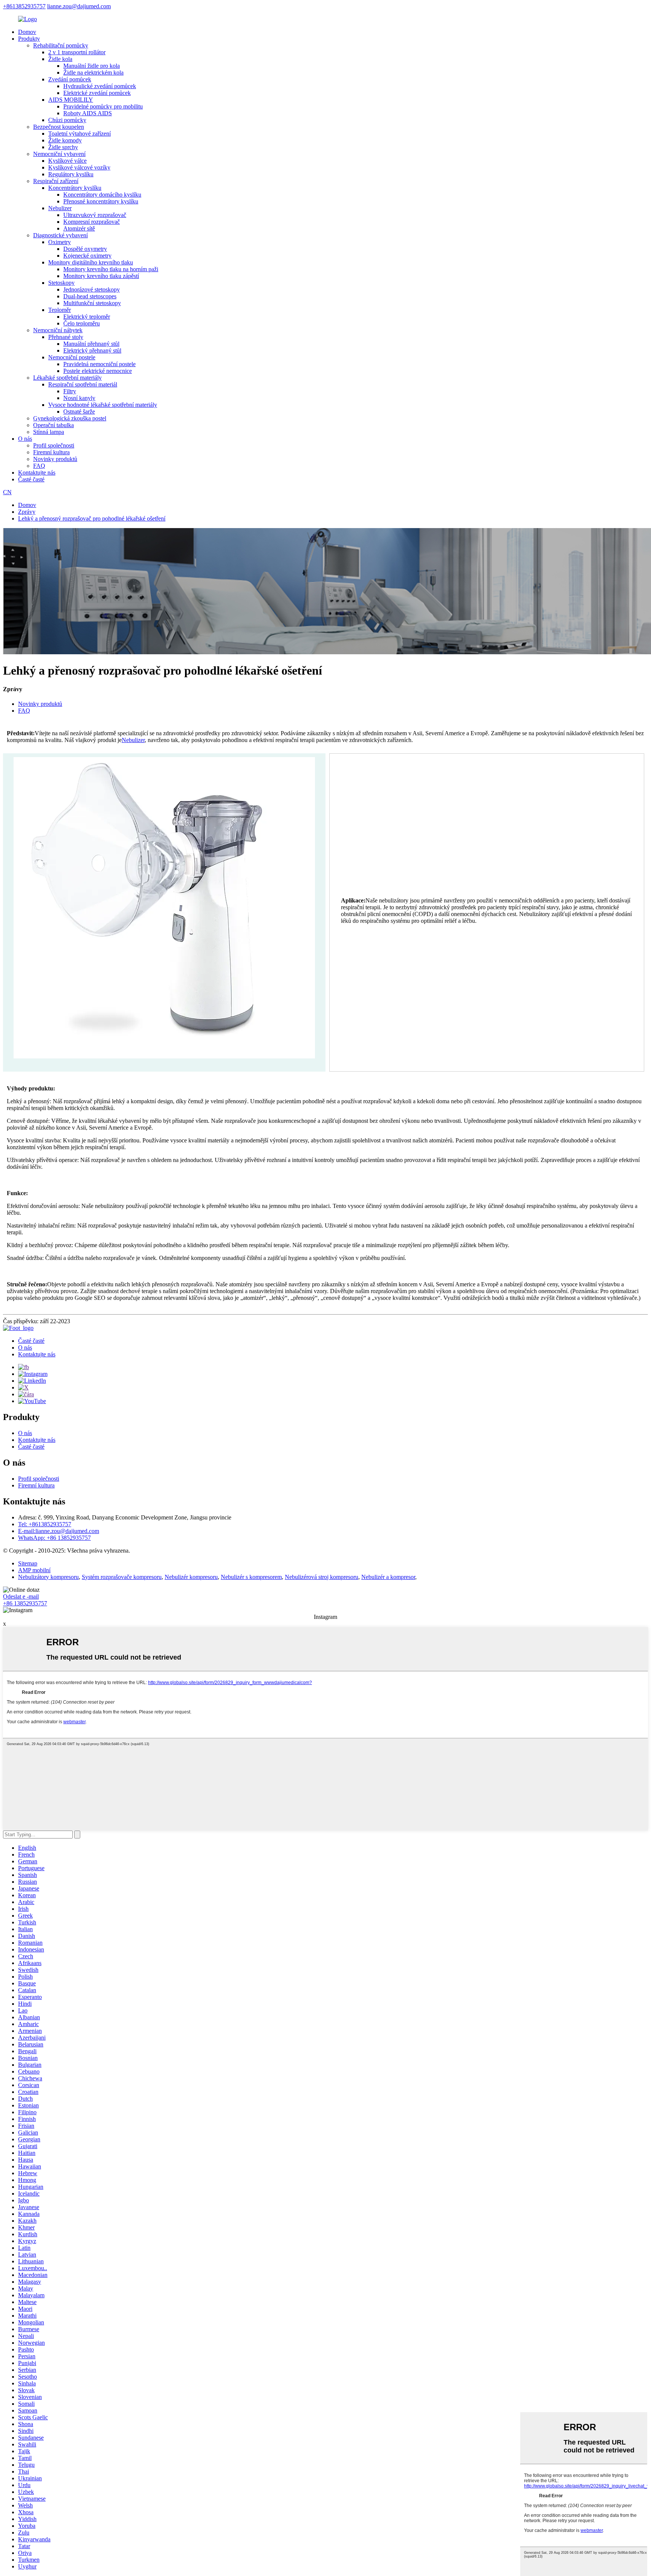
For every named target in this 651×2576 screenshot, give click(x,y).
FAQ (39, 466)
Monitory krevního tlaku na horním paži (111, 269)
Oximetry (60, 242)
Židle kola (60, 59)
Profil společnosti (54, 445)
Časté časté (31, 479)
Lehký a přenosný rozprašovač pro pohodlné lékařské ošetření (92, 518)
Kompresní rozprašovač (92, 222)
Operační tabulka (53, 425)
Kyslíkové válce (67, 161)
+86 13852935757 (25, 1603)
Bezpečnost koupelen (59, 127)
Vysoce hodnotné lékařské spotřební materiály (103, 405)
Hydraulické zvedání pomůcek (100, 86)
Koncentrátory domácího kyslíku (102, 195)
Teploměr (60, 310)
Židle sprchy (63, 147)
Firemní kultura (51, 452)
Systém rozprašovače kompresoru (122, 1577)
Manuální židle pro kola (92, 66)
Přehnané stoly (66, 337)
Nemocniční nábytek (58, 330)
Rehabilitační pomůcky (61, 45)
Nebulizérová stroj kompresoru (322, 1577)
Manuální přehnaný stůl (91, 344)
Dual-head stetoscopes (90, 296)
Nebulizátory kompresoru (48, 1577)
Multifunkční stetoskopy (92, 303)
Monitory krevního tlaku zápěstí (101, 276)
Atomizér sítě (79, 228)
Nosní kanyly (79, 398)
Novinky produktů (55, 459)
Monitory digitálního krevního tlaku (91, 262)
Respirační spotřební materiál (83, 384)
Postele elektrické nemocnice (98, 371)
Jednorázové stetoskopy (92, 289)
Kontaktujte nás (37, 473)
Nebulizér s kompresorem (251, 1577)
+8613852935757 (24, 6)
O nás (25, 439)
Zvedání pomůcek (70, 79)
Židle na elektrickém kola (93, 73)
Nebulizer (60, 208)
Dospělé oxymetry (85, 249)
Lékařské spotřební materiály (67, 378)
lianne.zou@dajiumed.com (79, 6)
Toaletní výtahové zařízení (79, 134)
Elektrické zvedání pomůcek (97, 93)
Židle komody (65, 140)
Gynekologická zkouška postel (70, 418)
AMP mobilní (34, 1570)
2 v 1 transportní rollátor (77, 52)
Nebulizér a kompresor (388, 1577)
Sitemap (28, 1563)
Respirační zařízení (56, 181)
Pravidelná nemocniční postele (99, 364)
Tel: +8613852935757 (45, 1524)
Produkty (29, 39)
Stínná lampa (49, 432)
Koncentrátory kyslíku (75, 188)
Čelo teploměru (82, 323)
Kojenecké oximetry (87, 256)
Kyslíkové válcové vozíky (79, 167)
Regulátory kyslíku (71, 174)
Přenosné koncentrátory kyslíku (101, 201)
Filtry (70, 391)
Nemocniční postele (72, 357)
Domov (27, 32)
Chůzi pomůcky (67, 120)
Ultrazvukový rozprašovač (95, 215)
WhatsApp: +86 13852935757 (54, 1538)
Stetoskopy (61, 283)
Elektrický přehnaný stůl (92, 350)
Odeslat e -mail (21, 1596)
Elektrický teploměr (87, 317)
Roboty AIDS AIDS (88, 113)
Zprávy (27, 512)
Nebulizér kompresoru (191, 1577)
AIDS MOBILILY (71, 100)
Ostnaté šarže (79, 412)
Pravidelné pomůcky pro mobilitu (103, 106)
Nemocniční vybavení (59, 154)
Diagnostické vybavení (60, 235)
